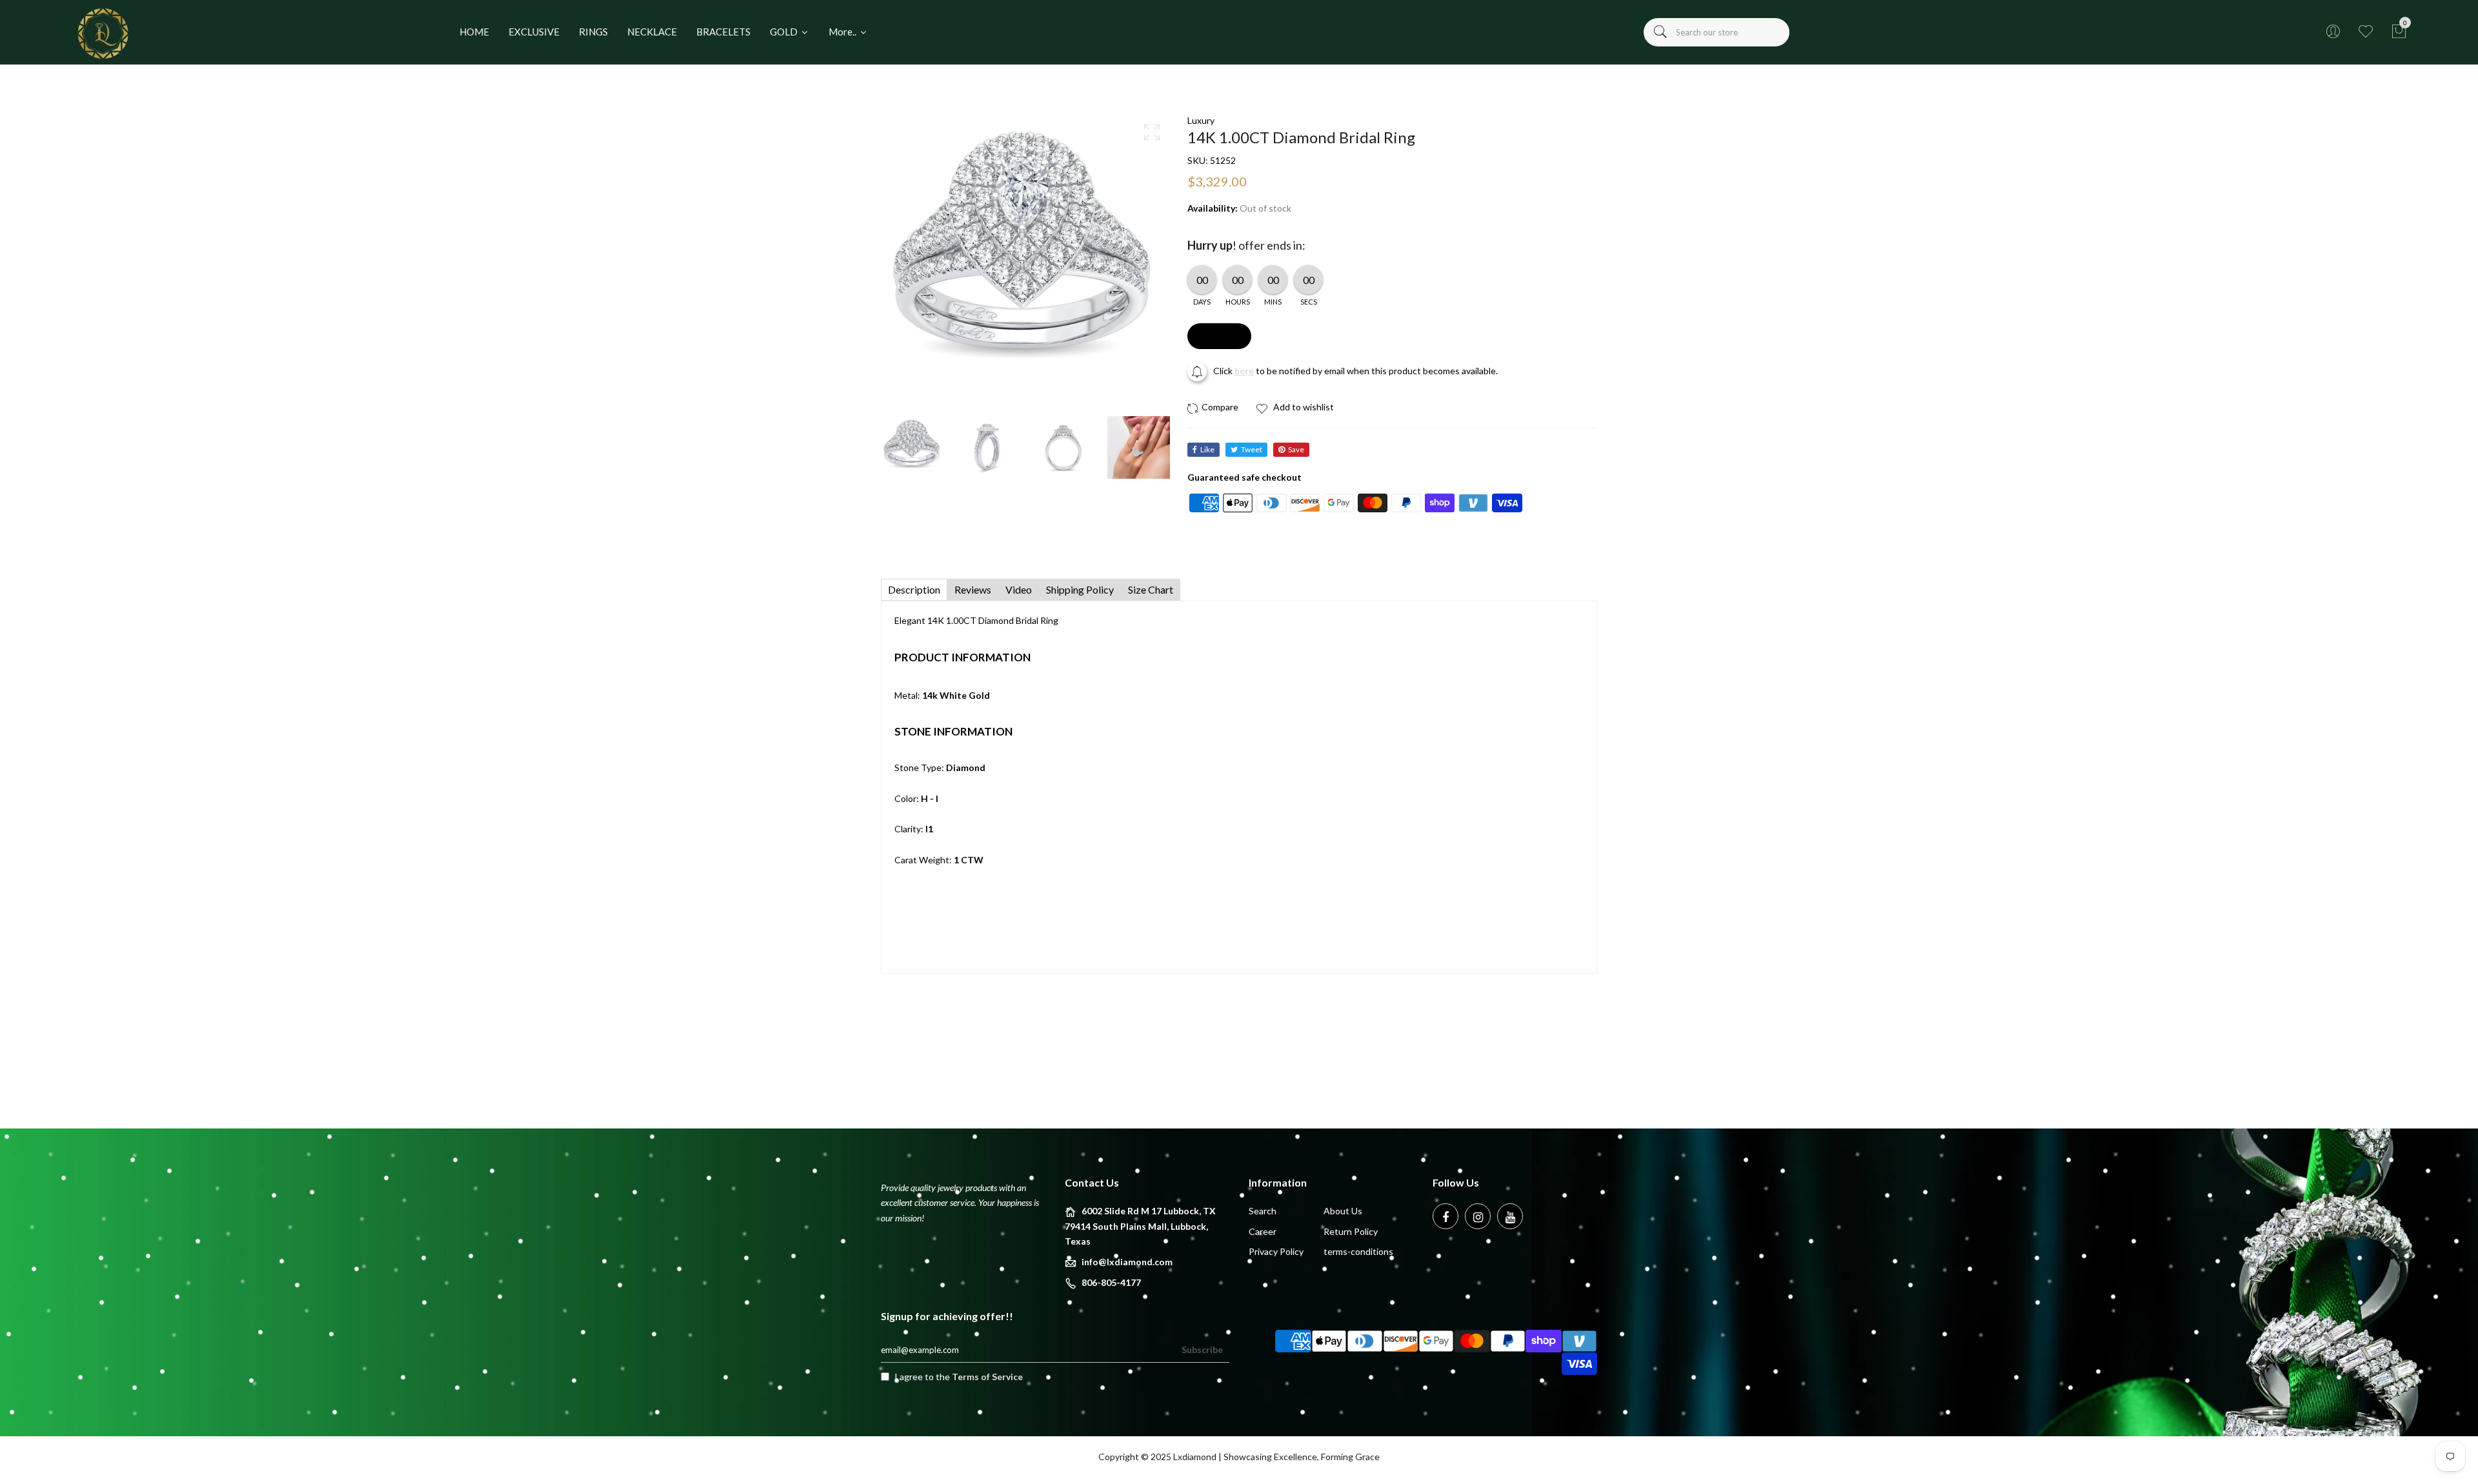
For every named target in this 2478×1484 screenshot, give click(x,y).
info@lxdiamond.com (1127, 1262)
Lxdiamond (1195, 1457)
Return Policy (1351, 1231)
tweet (1252, 449)
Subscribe (1202, 1349)
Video (1019, 589)
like (1207, 449)
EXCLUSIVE (534, 32)
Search (1263, 1211)
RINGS (593, 32)
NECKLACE (652, 32)
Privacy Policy (1276, 1251)
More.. (843, 32)
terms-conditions (1358, 1251)
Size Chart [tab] (1151, 589)
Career (1263, 1231)
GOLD (785, 32)
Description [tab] (914, 589)
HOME (474, 32)
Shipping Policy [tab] (1080, 589)
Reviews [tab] (973, 589)
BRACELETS (723, 32)
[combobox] (1717, 32)
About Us (1343, 1211)
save (1296, 449)
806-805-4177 (1111, 1282)
